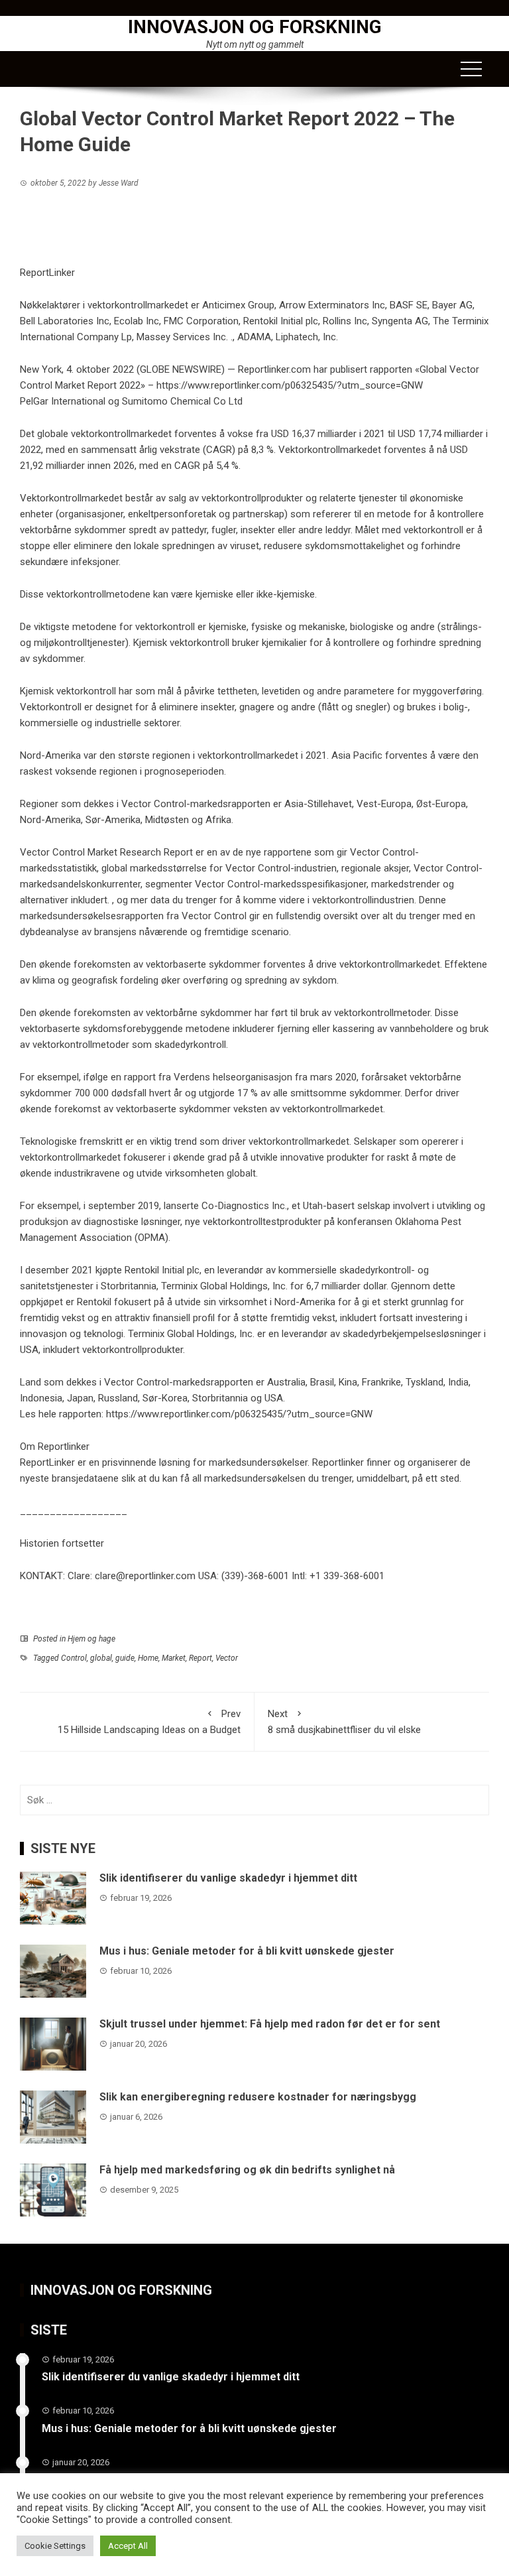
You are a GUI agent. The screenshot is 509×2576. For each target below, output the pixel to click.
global (101, 1658)
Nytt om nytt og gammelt (255, 44)
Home (148, 1658)
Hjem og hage (91, 1639)
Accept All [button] (128, 2546)
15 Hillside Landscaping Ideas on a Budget (149, 1722)
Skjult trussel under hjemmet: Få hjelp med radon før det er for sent (270, 2024)
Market (174, 1658)
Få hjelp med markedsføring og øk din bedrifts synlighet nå (247, 2170)
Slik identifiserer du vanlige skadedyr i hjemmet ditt (228, 1878)
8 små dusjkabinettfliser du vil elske (344, 1722)
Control (74, 1658)
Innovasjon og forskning (255, 27)
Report (200, 1658)
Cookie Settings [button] (55, 2546)
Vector (227, 1658)
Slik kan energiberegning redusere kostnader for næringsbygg (258, 2097)
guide (125, 1658)
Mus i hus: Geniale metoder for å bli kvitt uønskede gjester (247, 1951)
